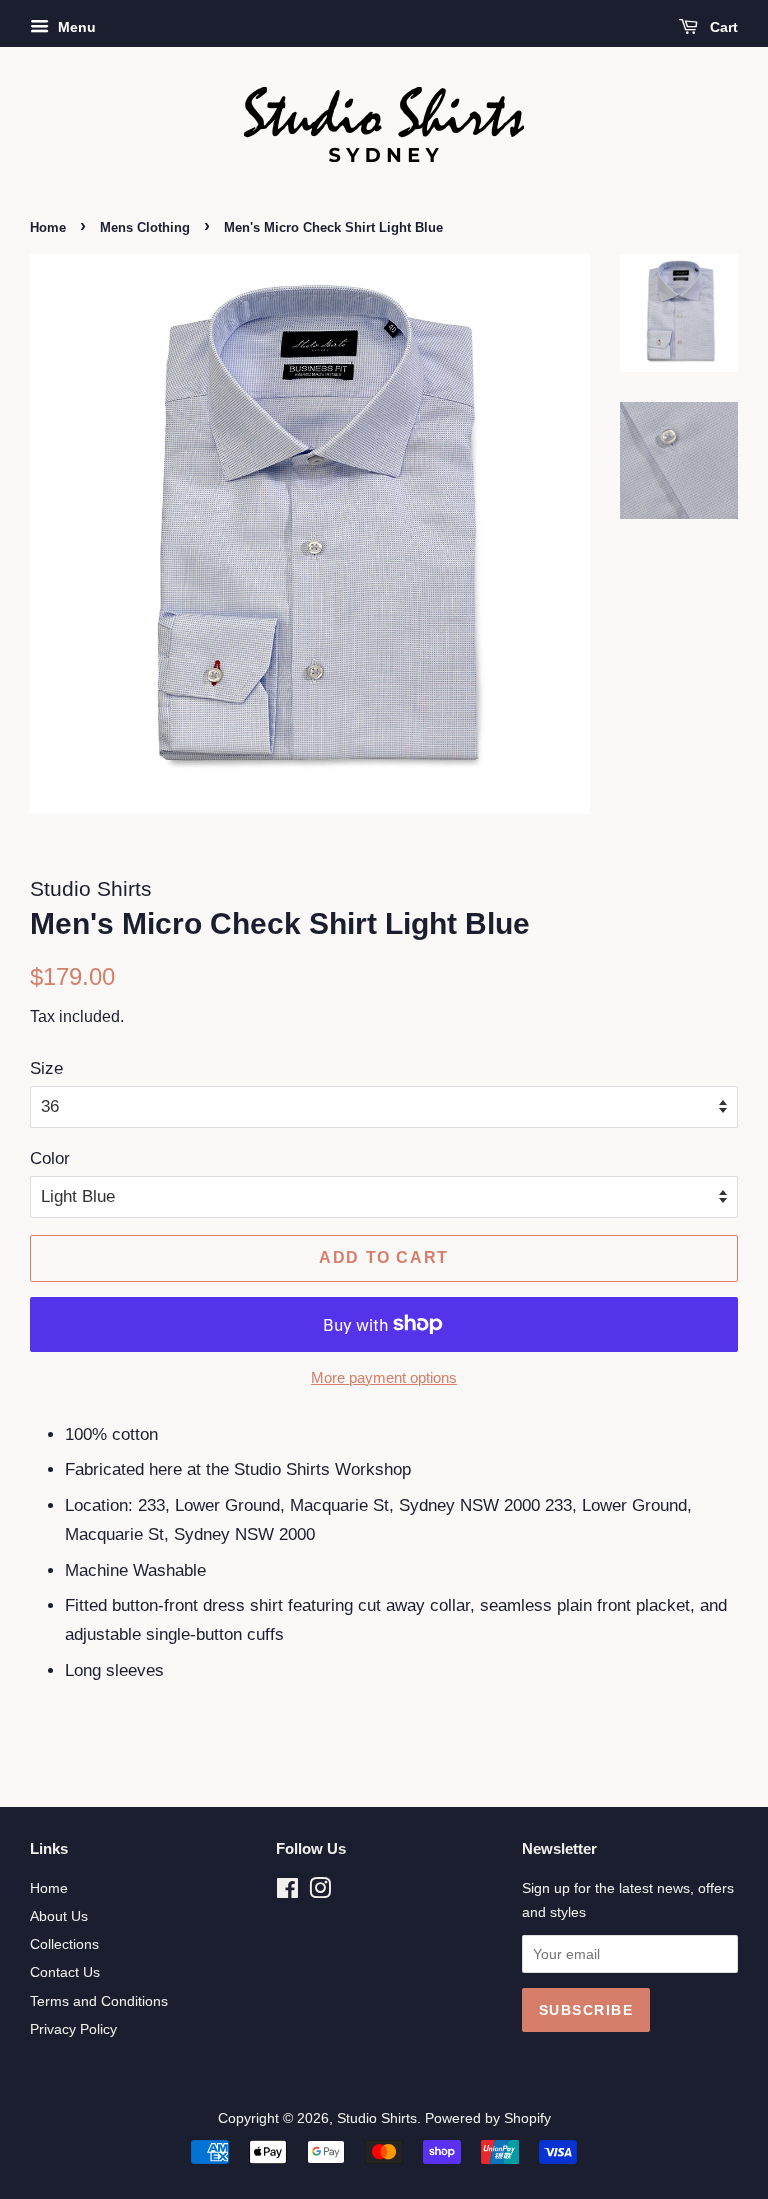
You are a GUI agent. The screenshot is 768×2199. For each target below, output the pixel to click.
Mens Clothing (145, 227)
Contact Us (65, 1972)
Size (46, 1068)
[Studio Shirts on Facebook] (287, 1892)
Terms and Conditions (99, 2001)
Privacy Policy (73, 2029)
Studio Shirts (377, 2118)
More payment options (384, 1377)
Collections (64, 1944)
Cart (722, 27)
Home (48, 227)
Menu (75, 27)
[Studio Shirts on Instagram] (320, 1892)
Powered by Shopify (488, 2118)
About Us (59, 1916)
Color (50, 1158)
